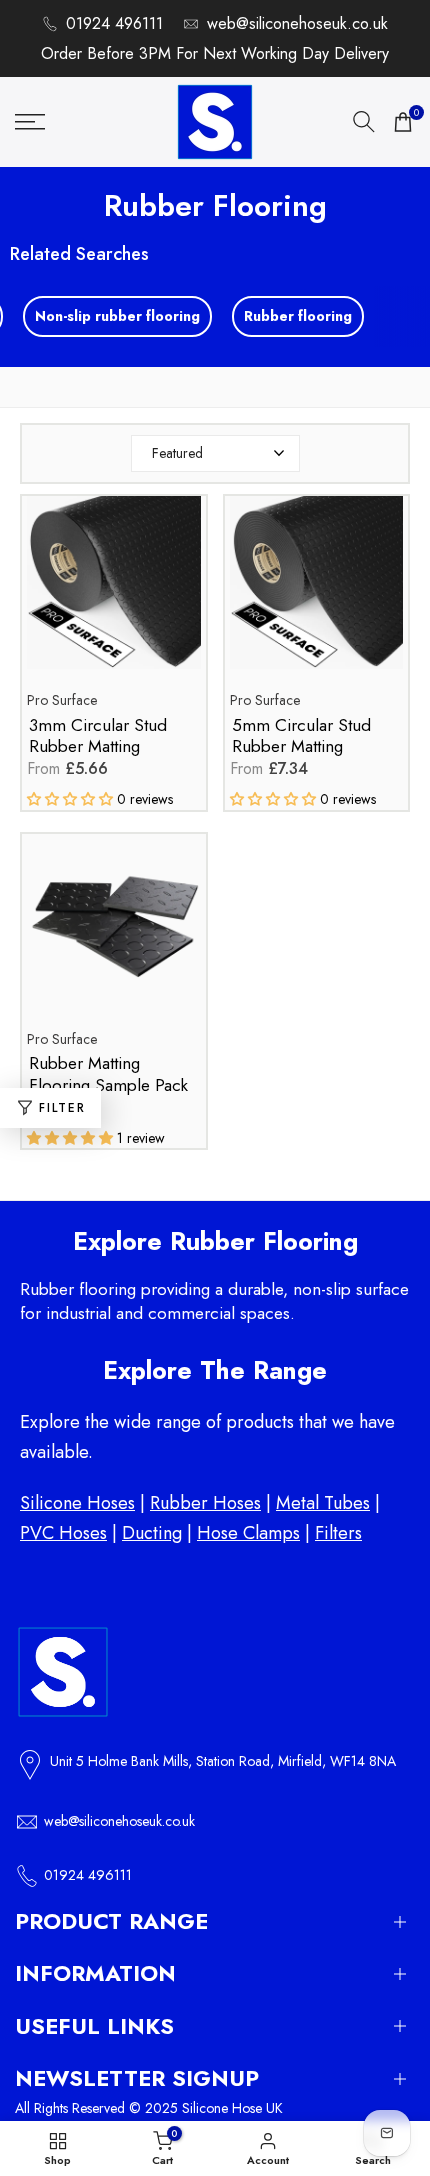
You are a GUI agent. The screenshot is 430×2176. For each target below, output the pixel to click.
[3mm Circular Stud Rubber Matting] (114, 593)
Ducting (152, 1533)
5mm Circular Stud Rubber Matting (301, 736)
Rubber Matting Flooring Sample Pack (108, 1074)
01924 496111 (114, 23)
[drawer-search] (364, 121)
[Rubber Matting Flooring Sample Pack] (114, 931)
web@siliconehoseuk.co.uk (297, 23)
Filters (338, 1533)
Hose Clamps (248, 1533)
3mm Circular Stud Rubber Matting (98, 736)
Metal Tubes (323, 1503)
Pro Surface (62, 700)
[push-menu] (30, 122)
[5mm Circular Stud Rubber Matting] (317, 593)
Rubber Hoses (205, 1503)
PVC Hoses (63, 1533)
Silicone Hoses (77, 1503)
